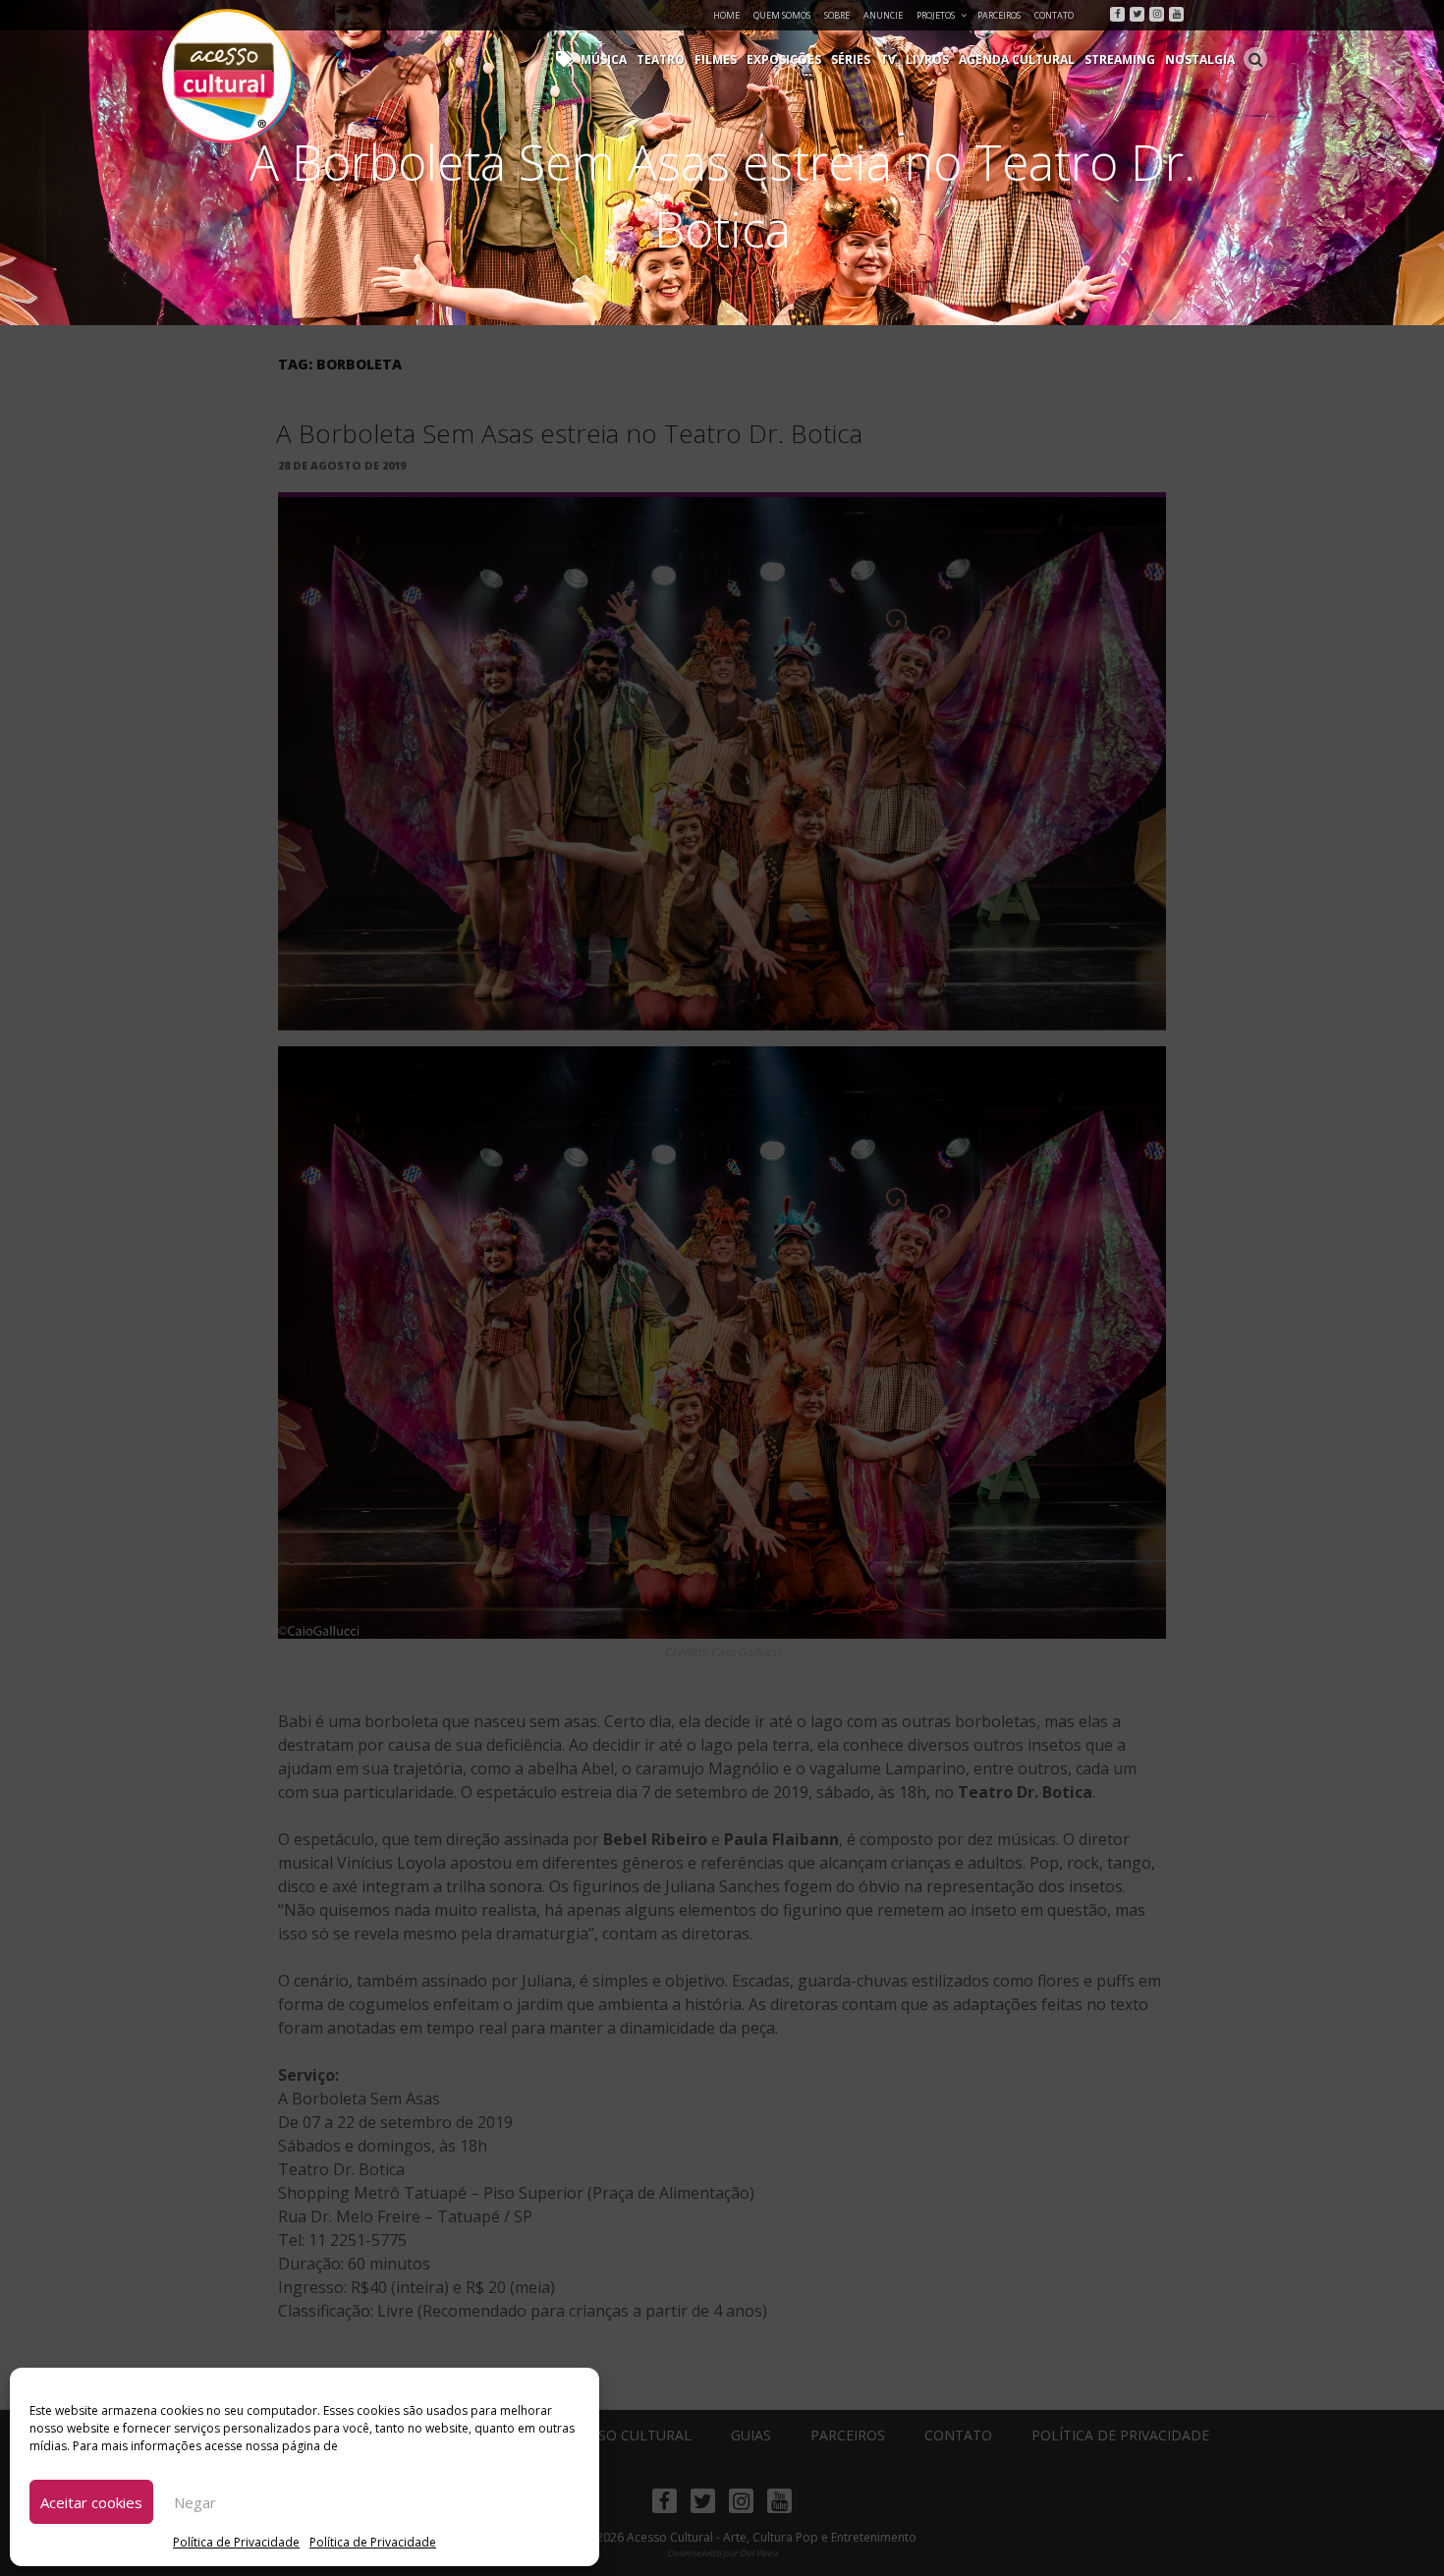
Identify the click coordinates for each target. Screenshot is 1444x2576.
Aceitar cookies (91, 2502)
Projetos (936, 15)
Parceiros (999, 15)
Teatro (661, 59)
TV (888, 59)
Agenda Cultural (1017, 59)
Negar (195, 2502)
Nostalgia (1200, 59)
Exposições (784, 59)
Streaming (1120, 59)
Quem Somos (782, 15)
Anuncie (883, 15)
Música (604, 59)
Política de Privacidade (236, 2542)
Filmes (716, 59)
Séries (851, 59)
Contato (1054, 15)
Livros (927, 59)
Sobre (837, 15)
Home (726, 15)
